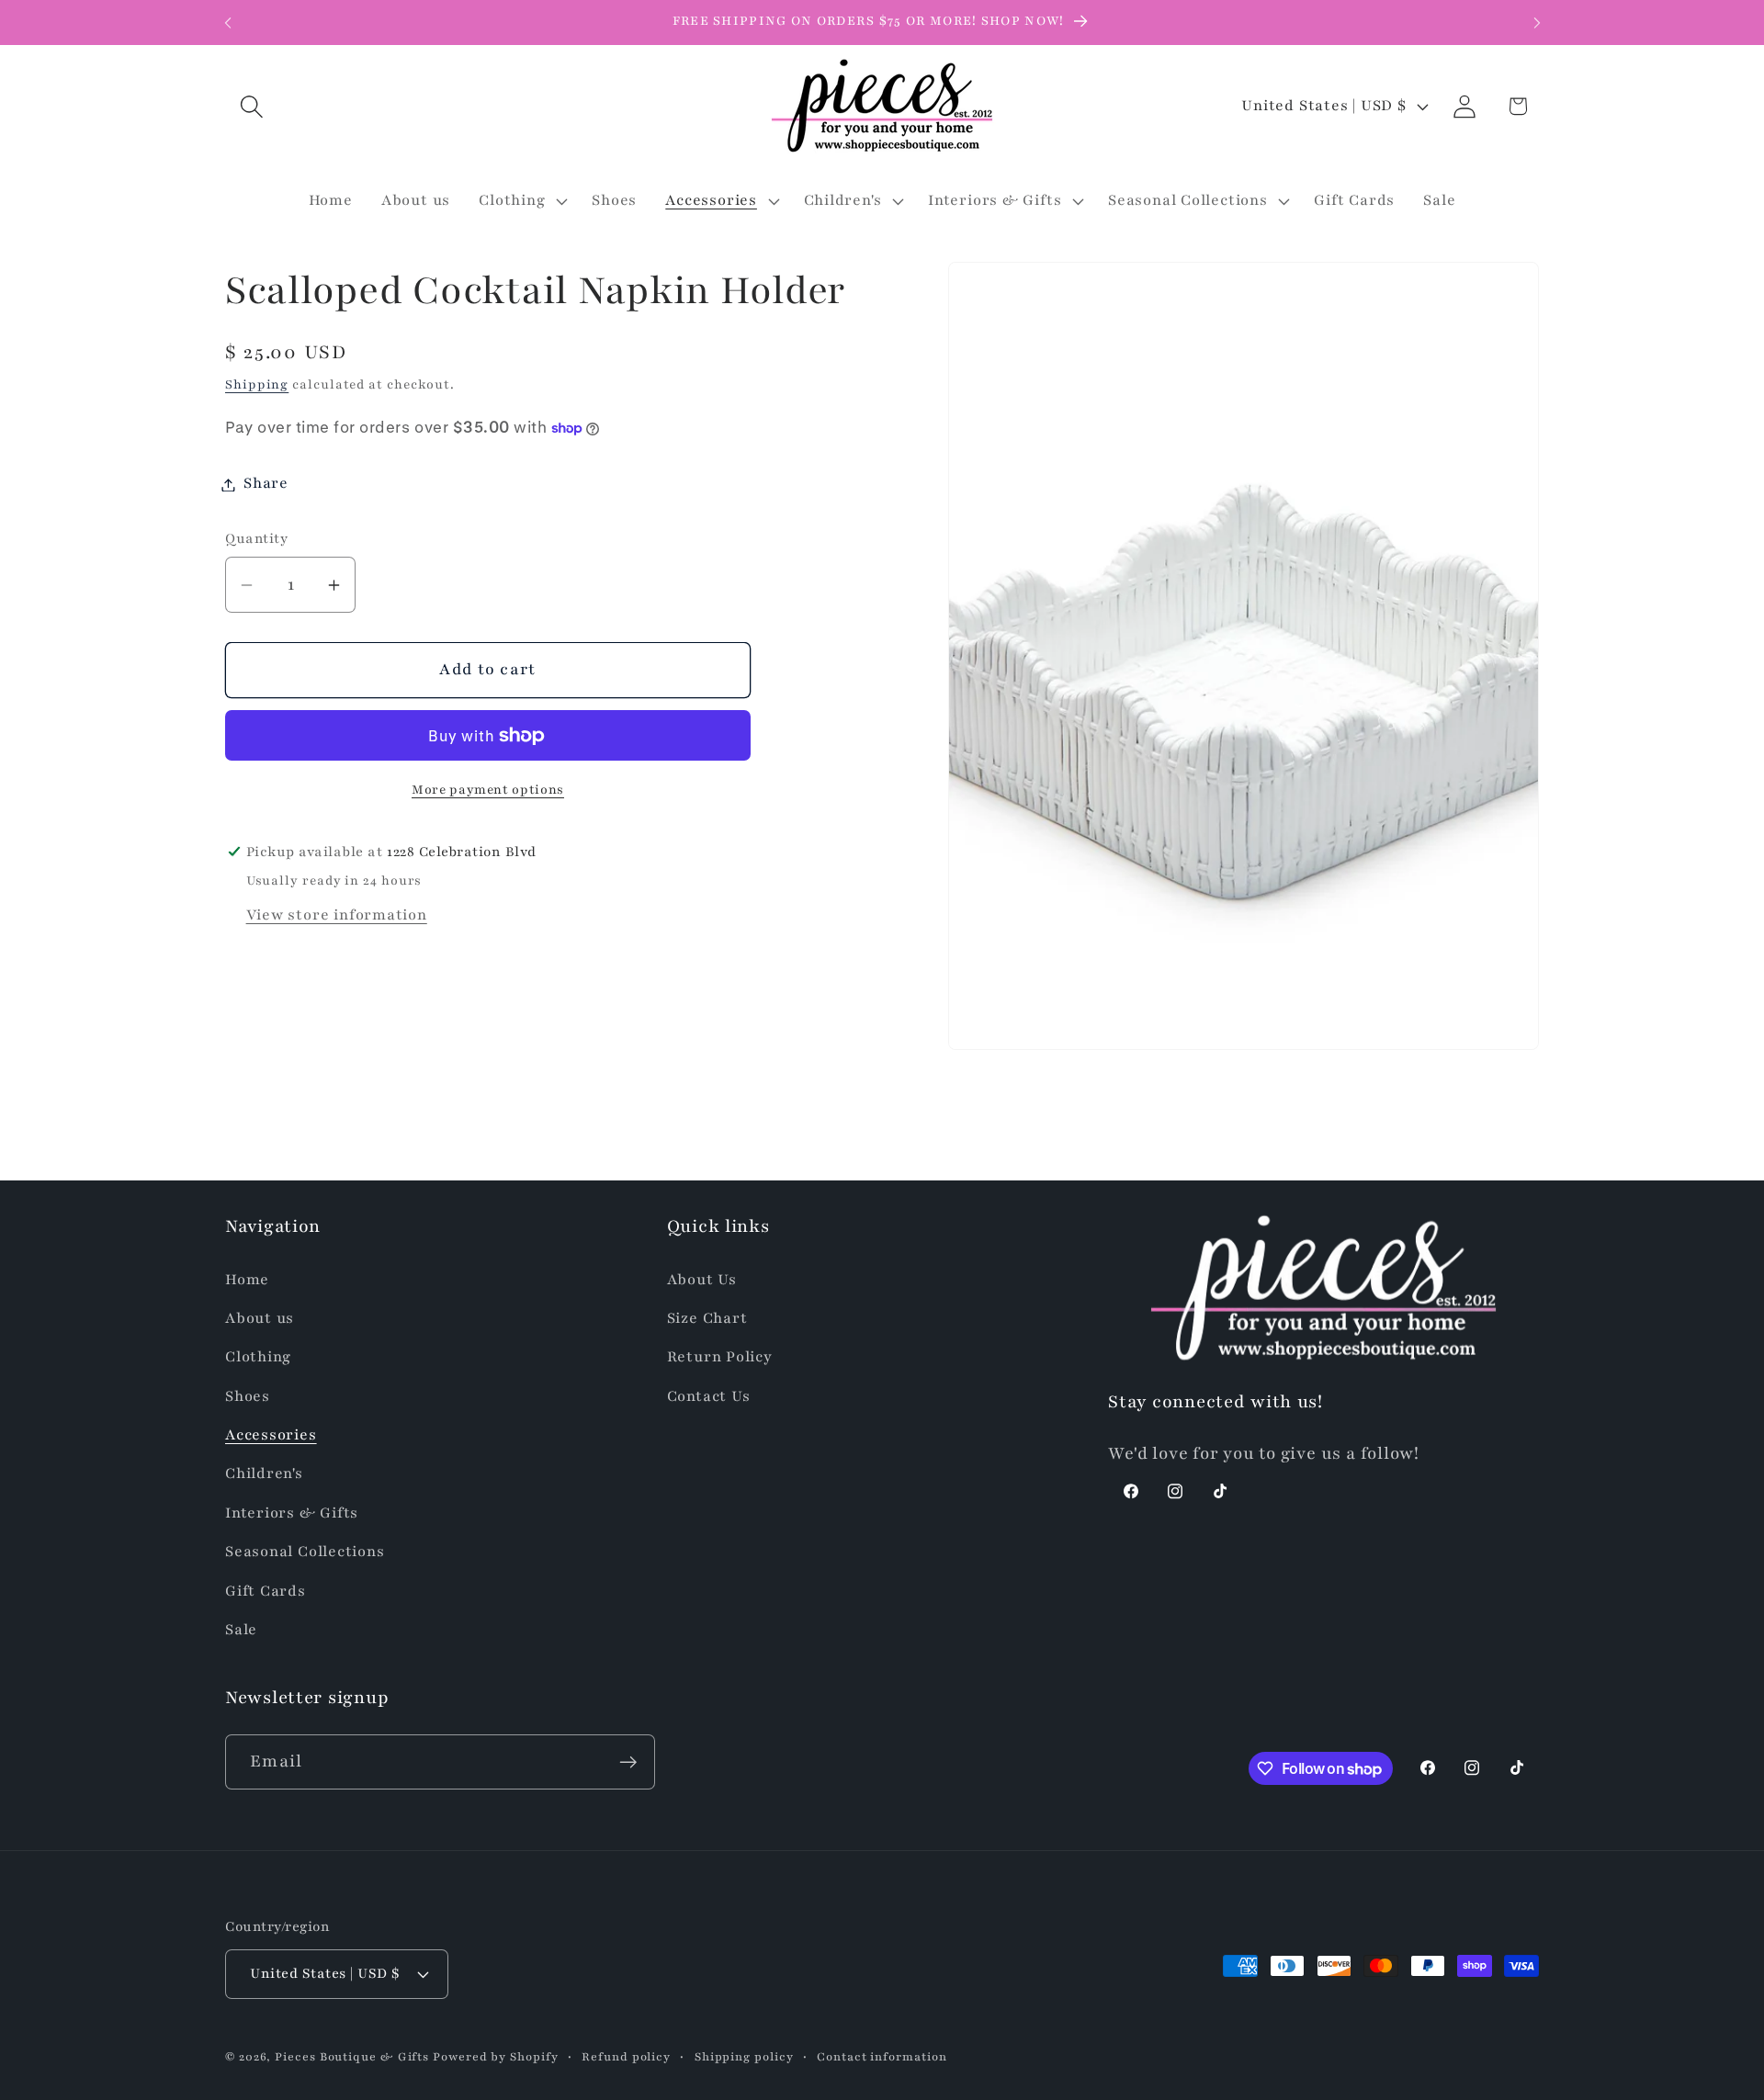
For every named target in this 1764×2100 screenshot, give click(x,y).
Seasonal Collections (305, 1552)
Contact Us (709, 1395)
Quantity (256, 539)
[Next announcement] (1537, 23)
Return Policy (720, 1357)
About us (260, 1317)
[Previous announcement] (228, 23)
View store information (337, 915)
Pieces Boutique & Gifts (352, 2055)
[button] (251, 106)
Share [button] (266, 484)
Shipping (257, 384)
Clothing (258, 1357)
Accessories (271, 1434)
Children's (264, 1473)
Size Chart (707, 1317)
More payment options (488, 790)
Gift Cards (266, 1590)
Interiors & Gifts (292, 1512)
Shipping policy (744, 2055)
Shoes (248, 1395)
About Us (702, 1279)
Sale (241, 1629)
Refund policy (626, 2055)
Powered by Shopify (495, 2055)
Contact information (882, 2055)
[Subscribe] (628, 1762)
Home (247, 1279)
